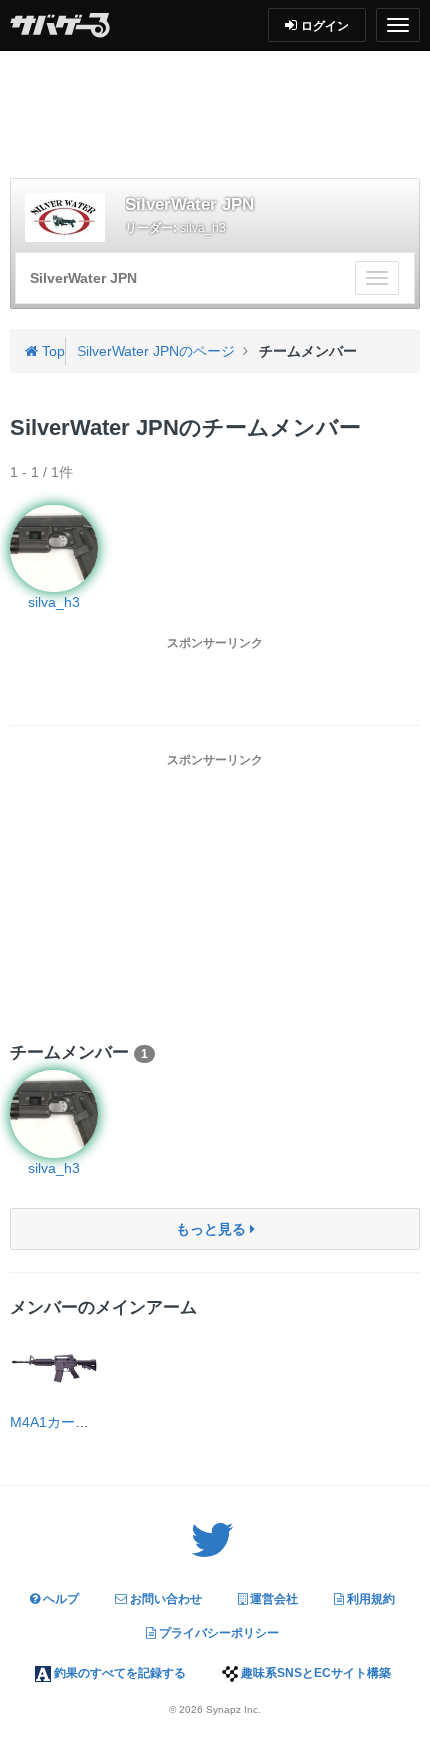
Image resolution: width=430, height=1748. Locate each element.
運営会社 (272, 1599)
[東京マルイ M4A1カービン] (54, 1369)
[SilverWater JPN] (65, 217)
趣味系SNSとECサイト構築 (314, 1673)
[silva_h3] (54, 1114)
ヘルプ (59, 1599)
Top (51, 351)
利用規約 (369, 1599)
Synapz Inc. (233, 1709)
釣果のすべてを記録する (118, 1673)
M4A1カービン (56, 1422)
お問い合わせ (164, 1599)
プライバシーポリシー (217, 1633)
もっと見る (213, 1229)
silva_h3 (203, 228)
